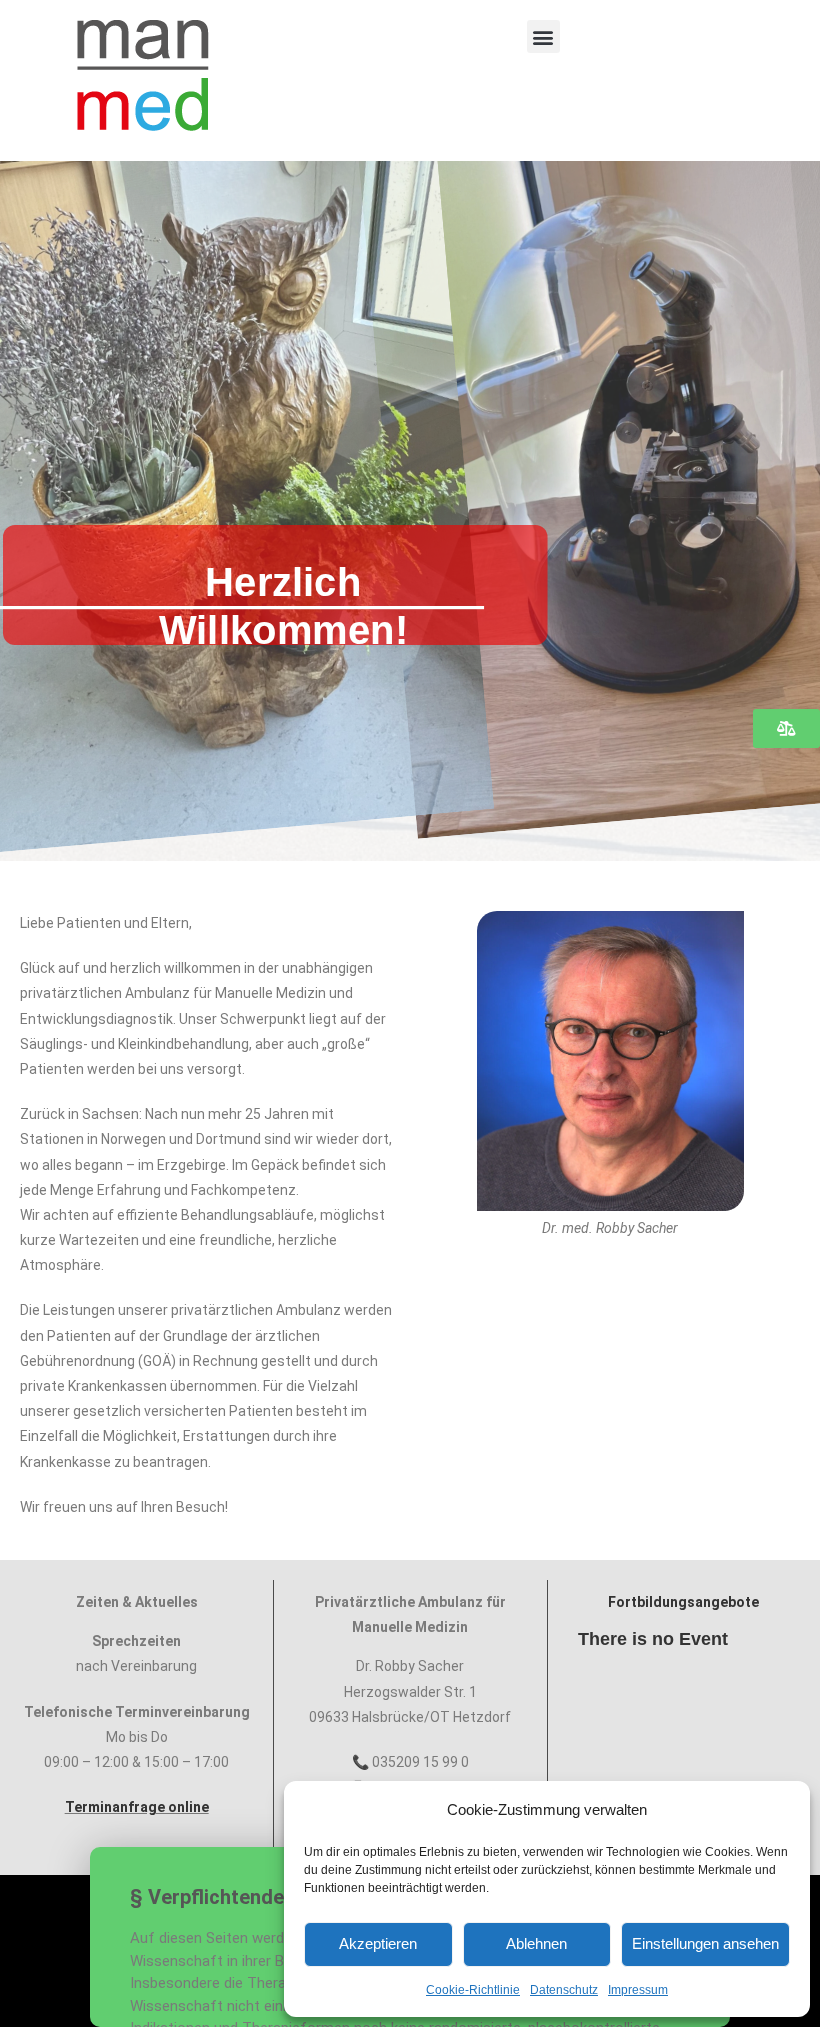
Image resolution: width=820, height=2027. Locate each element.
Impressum (638, 1990)
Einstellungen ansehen (705, 1943)
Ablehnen (536, 1943)
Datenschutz (564, 1990)
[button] (543, 36)
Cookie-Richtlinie (473, 1990)
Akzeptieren (378, 1943)
